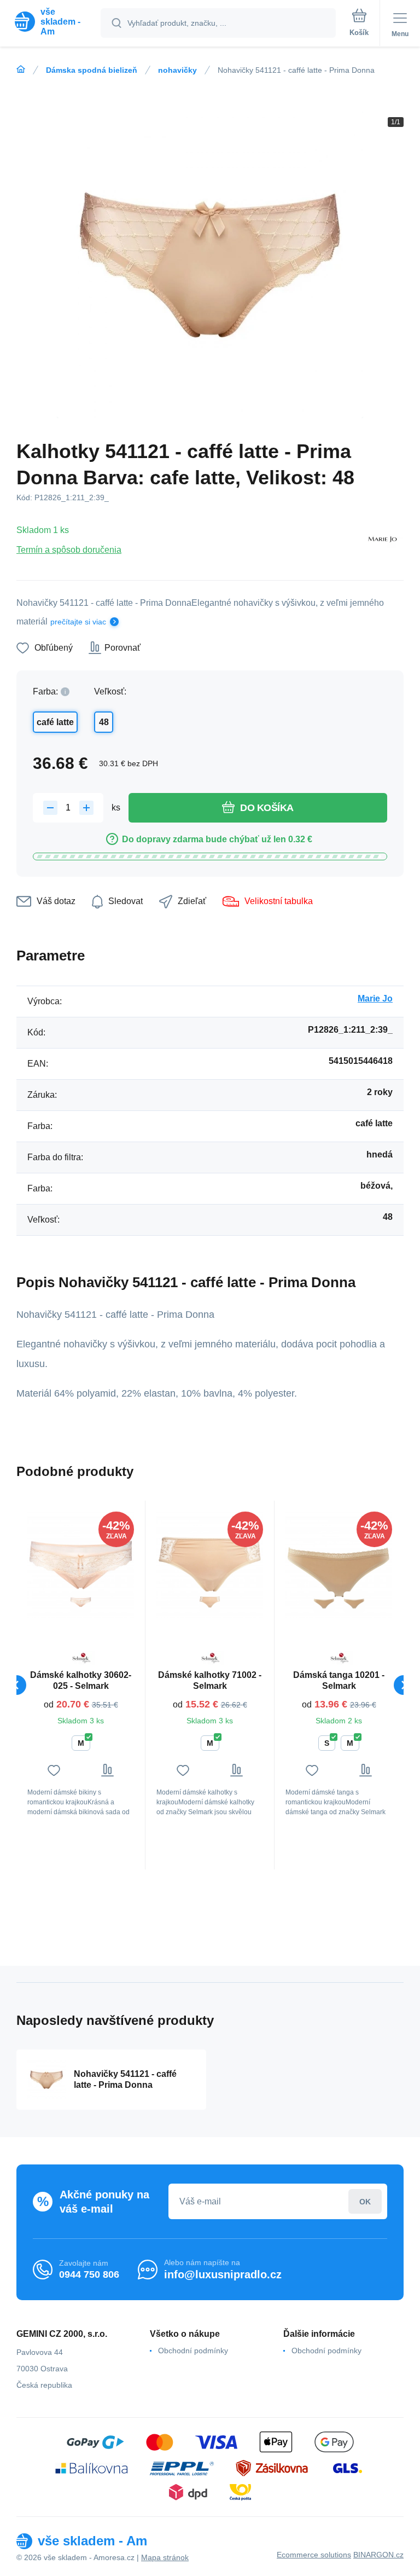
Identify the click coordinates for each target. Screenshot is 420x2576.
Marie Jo (375, 998)
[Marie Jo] (382, 540)
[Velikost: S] (354, 1602)
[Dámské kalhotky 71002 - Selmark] (210, 1565)
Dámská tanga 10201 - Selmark (339, 1680)
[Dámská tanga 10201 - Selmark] (339, 1565)
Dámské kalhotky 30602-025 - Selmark (81, 1680)
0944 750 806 (89, 2274)
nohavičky (177, 70)
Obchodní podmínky (193, 2351)
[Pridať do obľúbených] (54, 1770)
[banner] (51, 22)
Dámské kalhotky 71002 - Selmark (210, 1680)
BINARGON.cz (378, 2555)
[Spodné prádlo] (21, 70)
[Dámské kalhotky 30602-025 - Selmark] (81, 1565)
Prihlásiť (365, 2201)
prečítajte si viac (78, 622)
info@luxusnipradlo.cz (223, 2274)
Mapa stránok (165, 2557)
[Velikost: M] (81, 1602)
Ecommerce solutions (314, 2555)
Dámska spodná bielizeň (92, 70)
